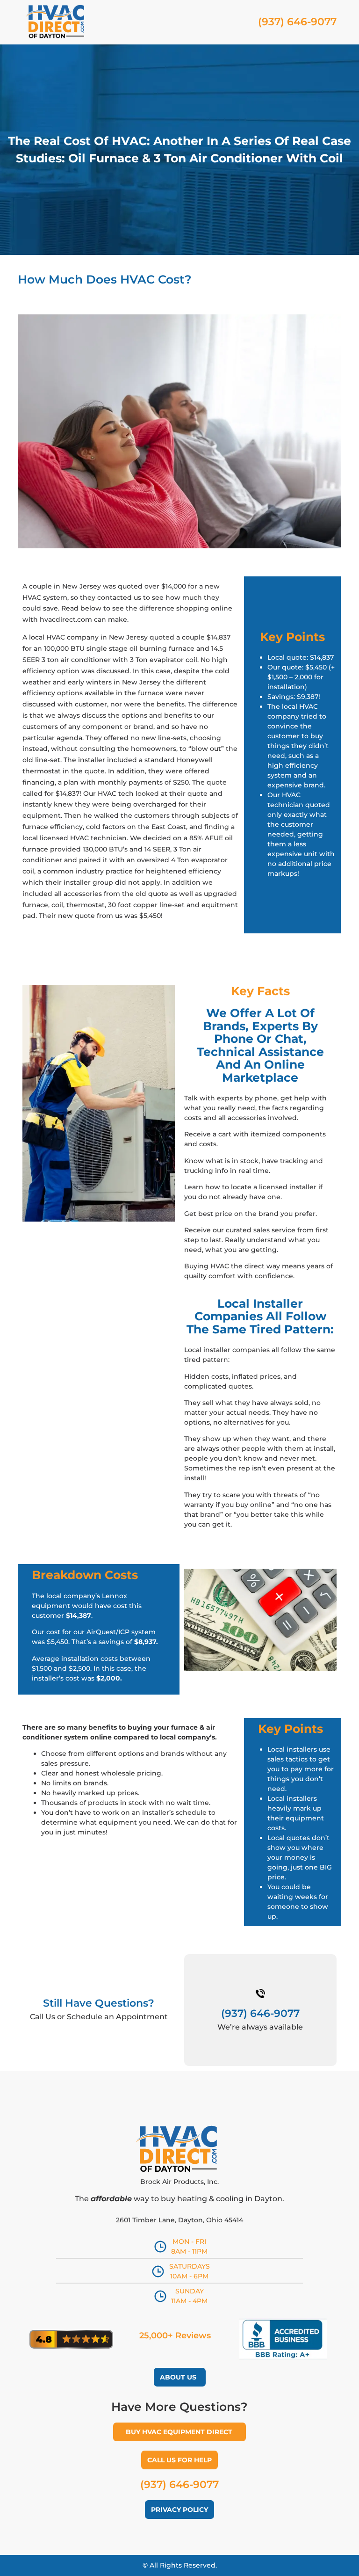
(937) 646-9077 (179, 2485)
